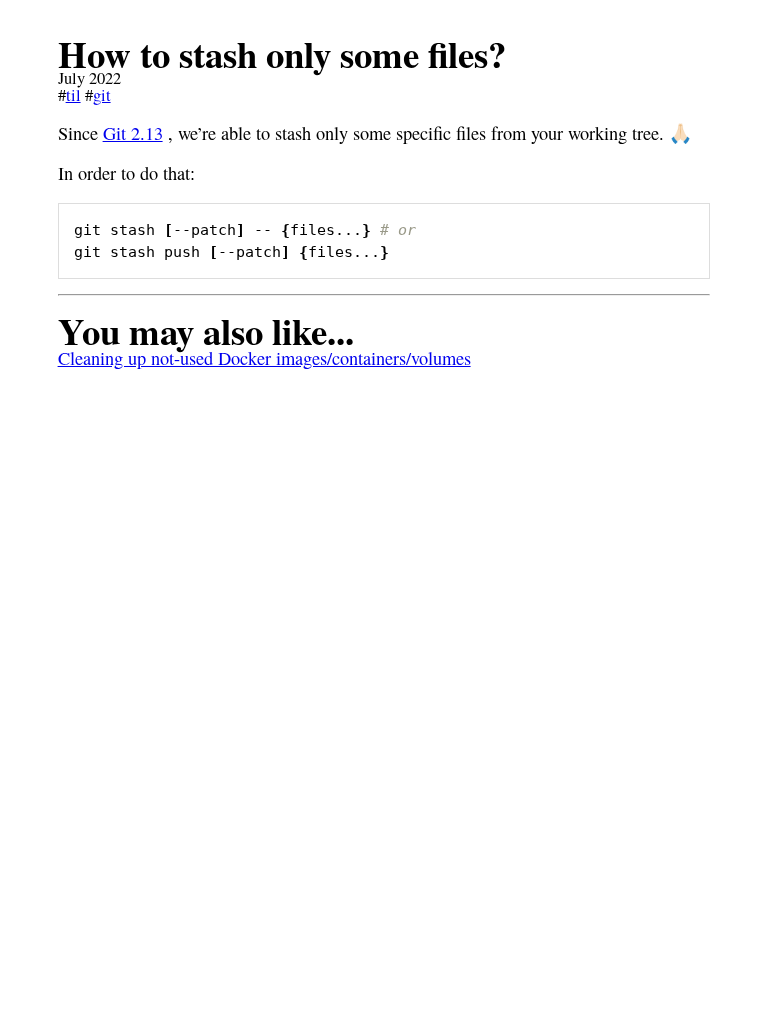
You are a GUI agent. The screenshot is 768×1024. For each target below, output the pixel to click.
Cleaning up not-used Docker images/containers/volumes (264, 358)
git (102, 95)
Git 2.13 (133, 133)
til (73, 95)
